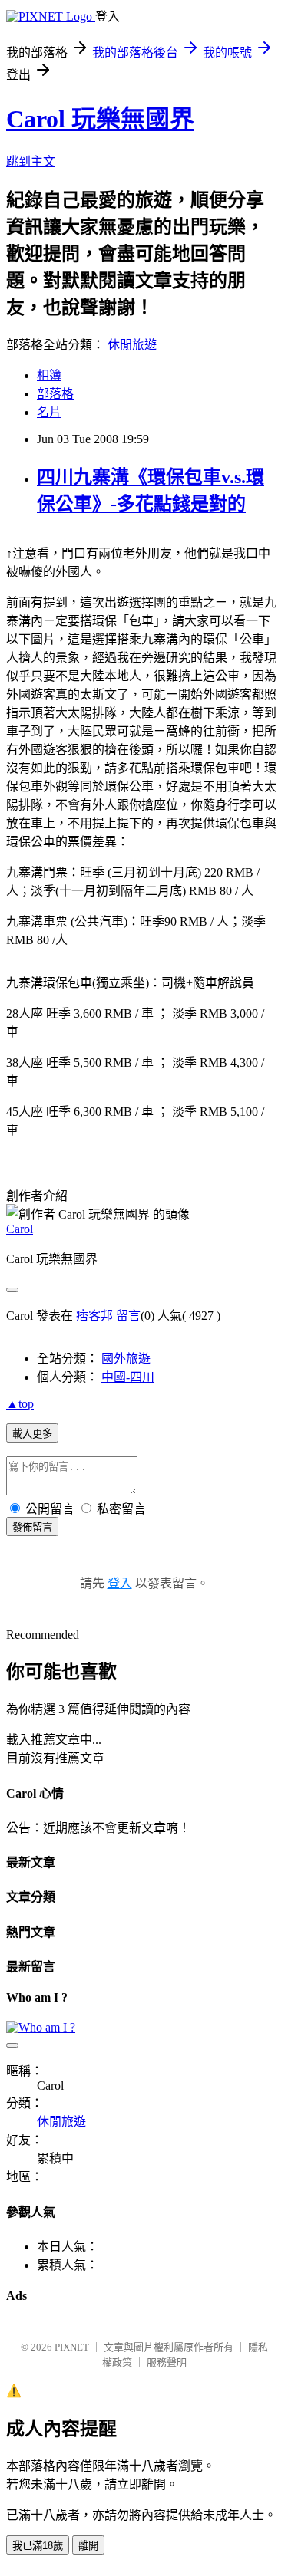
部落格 (55, 394)
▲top (20, 1404)
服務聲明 (167, 2362)
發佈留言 (32, 1527)
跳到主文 (31, 161)
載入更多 (32, 1434)
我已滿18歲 (38, 2546)
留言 (128, 1316)
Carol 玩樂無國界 (100, 119)
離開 (88, 2546)
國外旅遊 (126, 1359)
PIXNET (72, 2347)
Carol (20, 1229)
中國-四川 (128, 1377)
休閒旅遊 (132, 345)
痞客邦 (94, 1316)
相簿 (49, 375)
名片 (49, 412)
